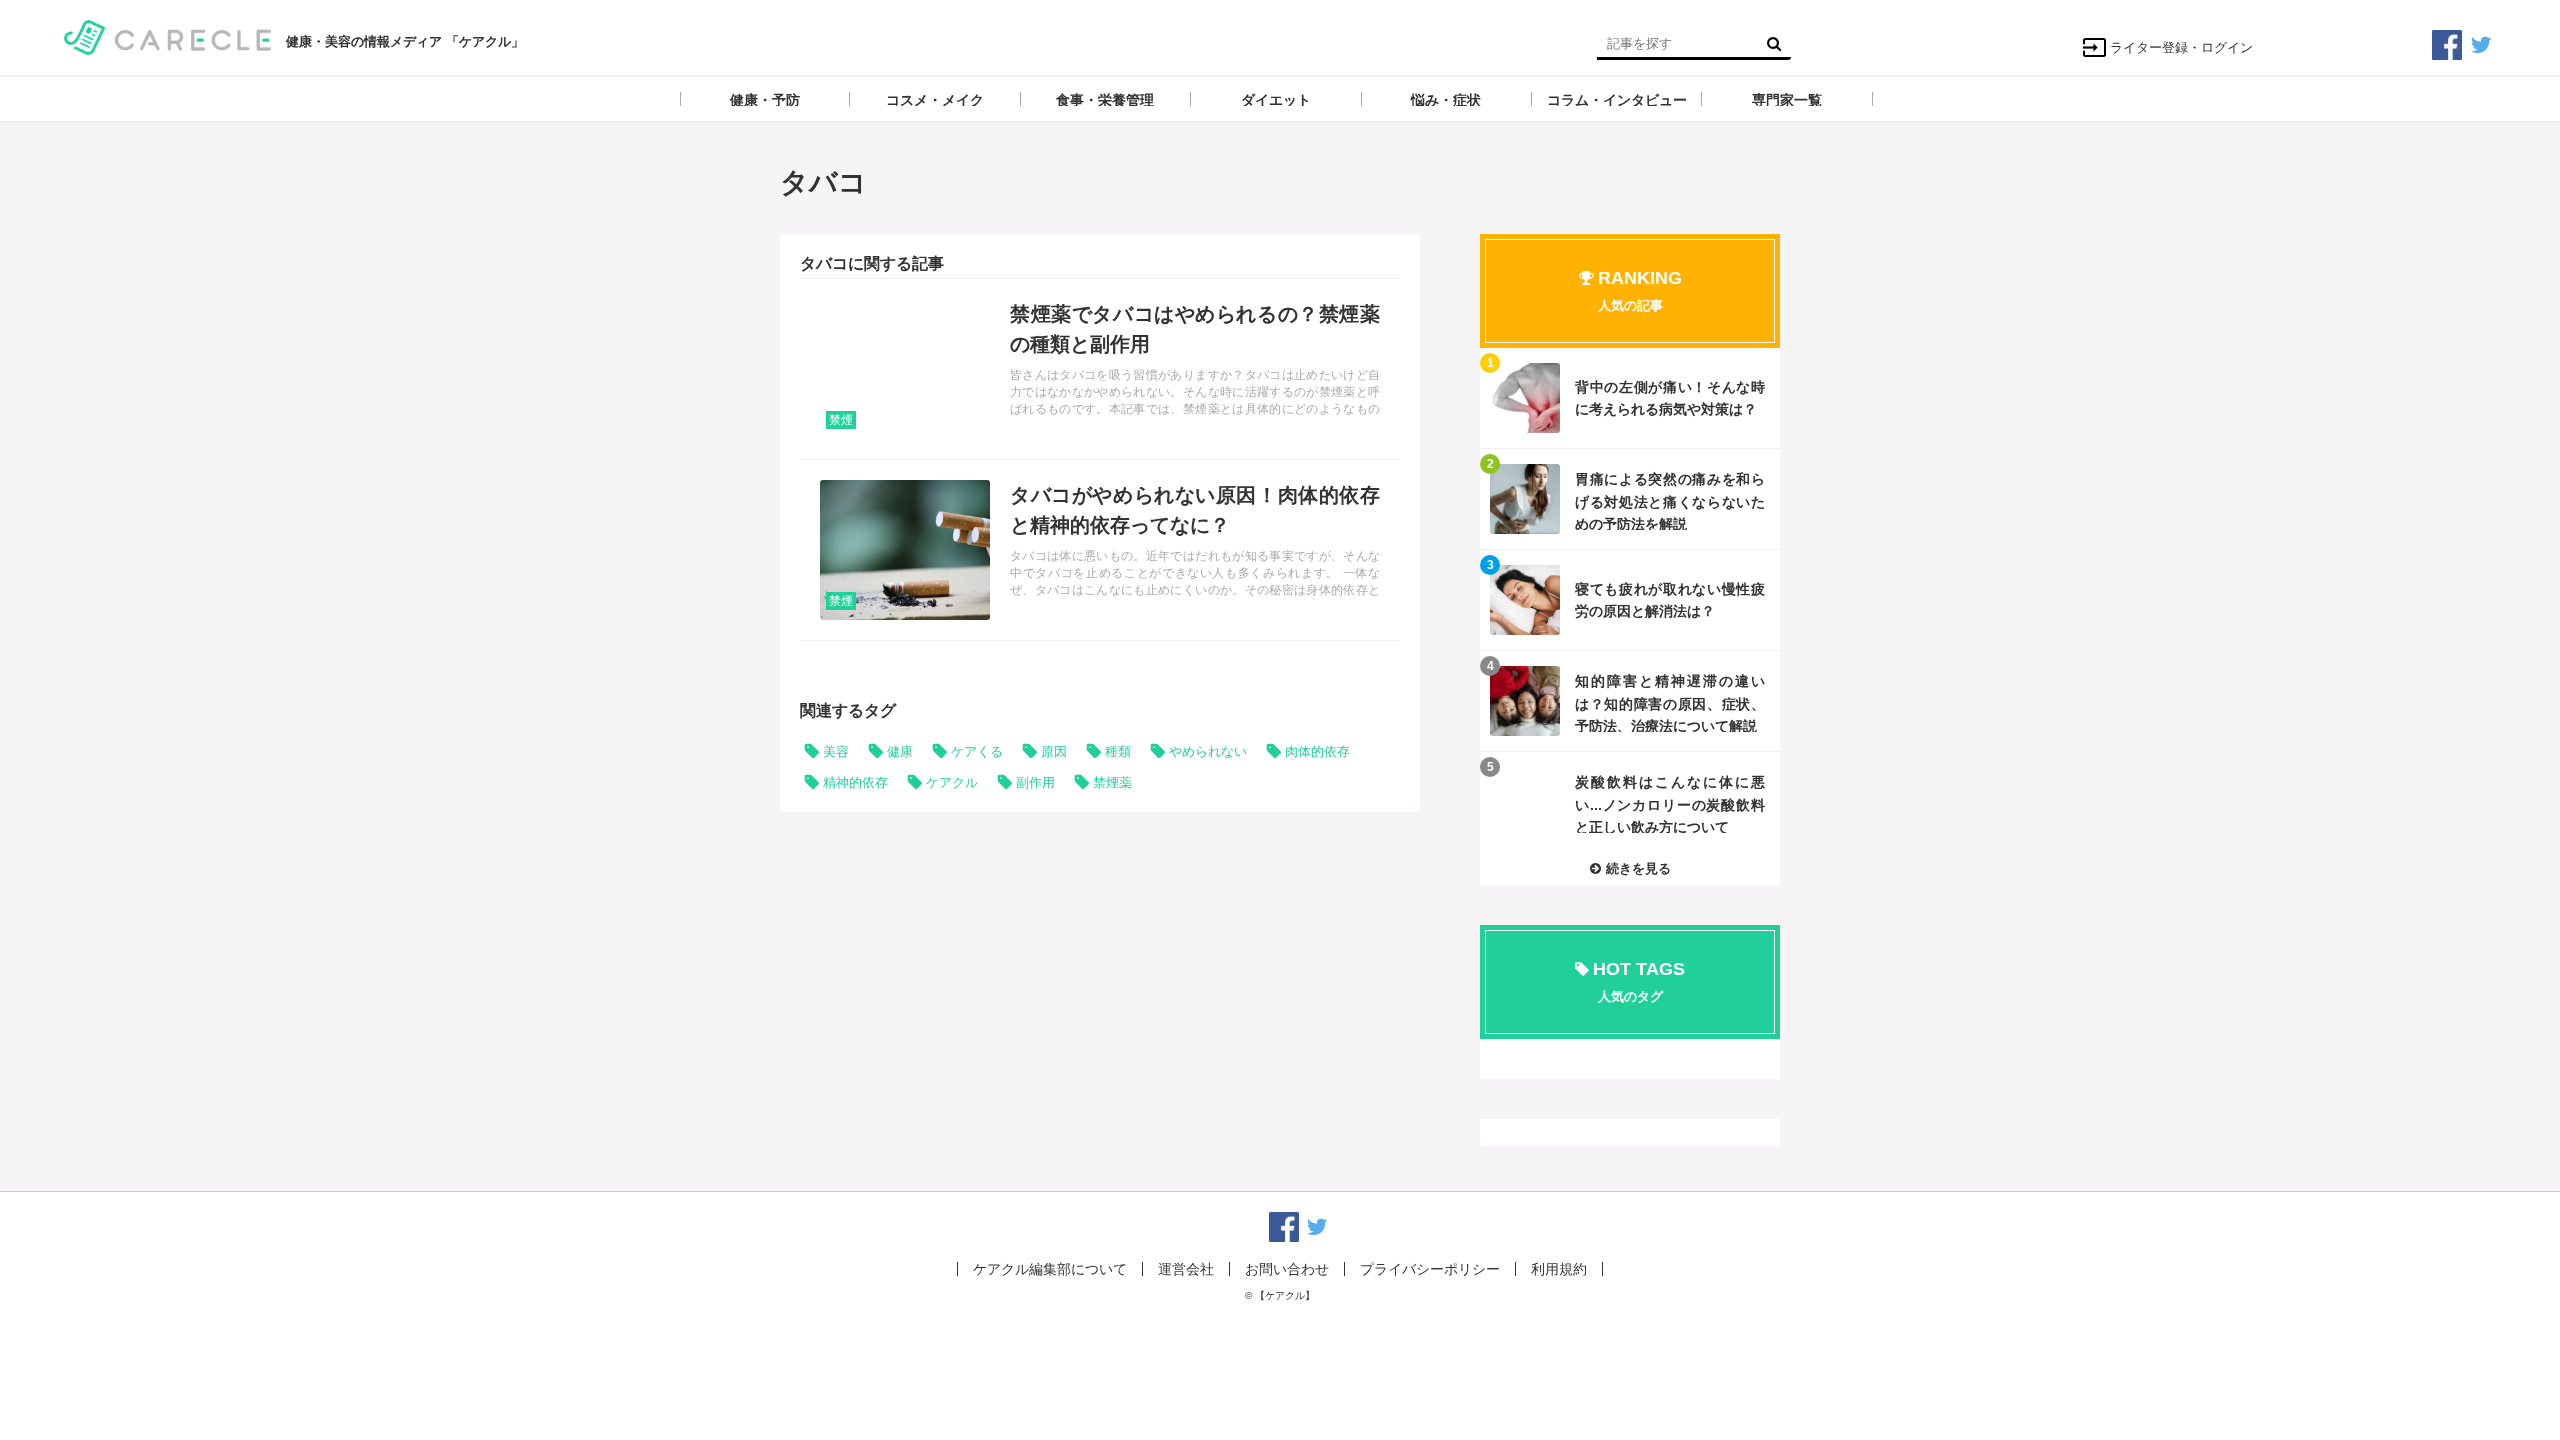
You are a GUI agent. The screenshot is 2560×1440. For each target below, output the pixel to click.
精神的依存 (855, 782)
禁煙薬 (1112, 782)
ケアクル (952, 782)
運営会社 (1186, 1269)
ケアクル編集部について (1050, 1269)
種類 (1118, 751)
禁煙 (841, 420)
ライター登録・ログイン (2181, 47)
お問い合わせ (1287, 1269)
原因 (1054, 751)
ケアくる (977, 751)
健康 (900, 751)
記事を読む (1100, 369)
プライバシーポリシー (1430, 1269)
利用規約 (1559, 1269)
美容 (836, 751)
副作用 (1035, 782)
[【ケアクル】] (167, 35)
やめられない (1208, 751)
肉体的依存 (1317, 751)
